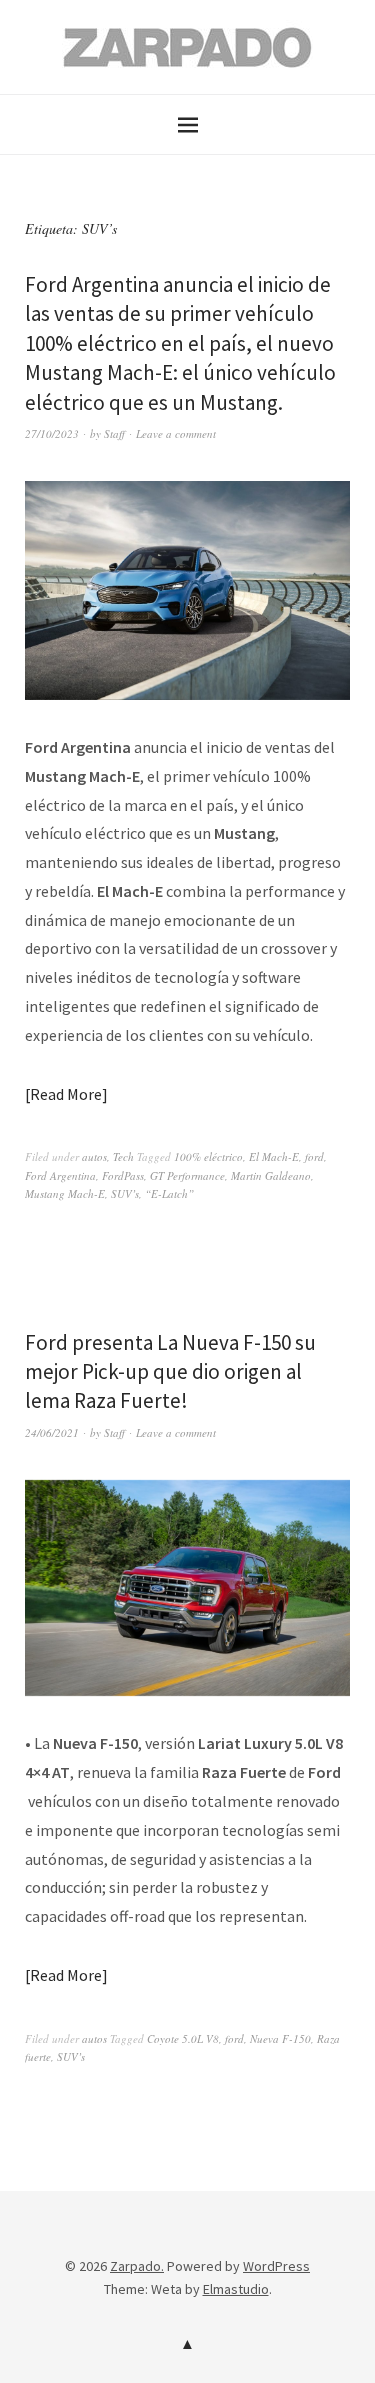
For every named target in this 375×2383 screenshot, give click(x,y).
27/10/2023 (52, 433)
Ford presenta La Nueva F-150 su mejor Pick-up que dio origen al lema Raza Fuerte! (170, 1372)
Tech (123, 1156)
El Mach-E (274, 1156)
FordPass (123, 1175)
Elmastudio (236, 2289)
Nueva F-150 (280, 2038)
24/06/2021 (52, 1432)
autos (94, 1156)
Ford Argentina (60, 1175)
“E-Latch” (169, 1193)
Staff (114, 433)
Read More (66, 1094)
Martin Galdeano (271, 1175)
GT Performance (187, 1175)
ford (314, 1156)
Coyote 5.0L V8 (183, 2038)
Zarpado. (137, 2266)
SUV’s (125, 1193)
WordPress (276, 2266)
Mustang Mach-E (65, 1193)
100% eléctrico (208, 1156)
